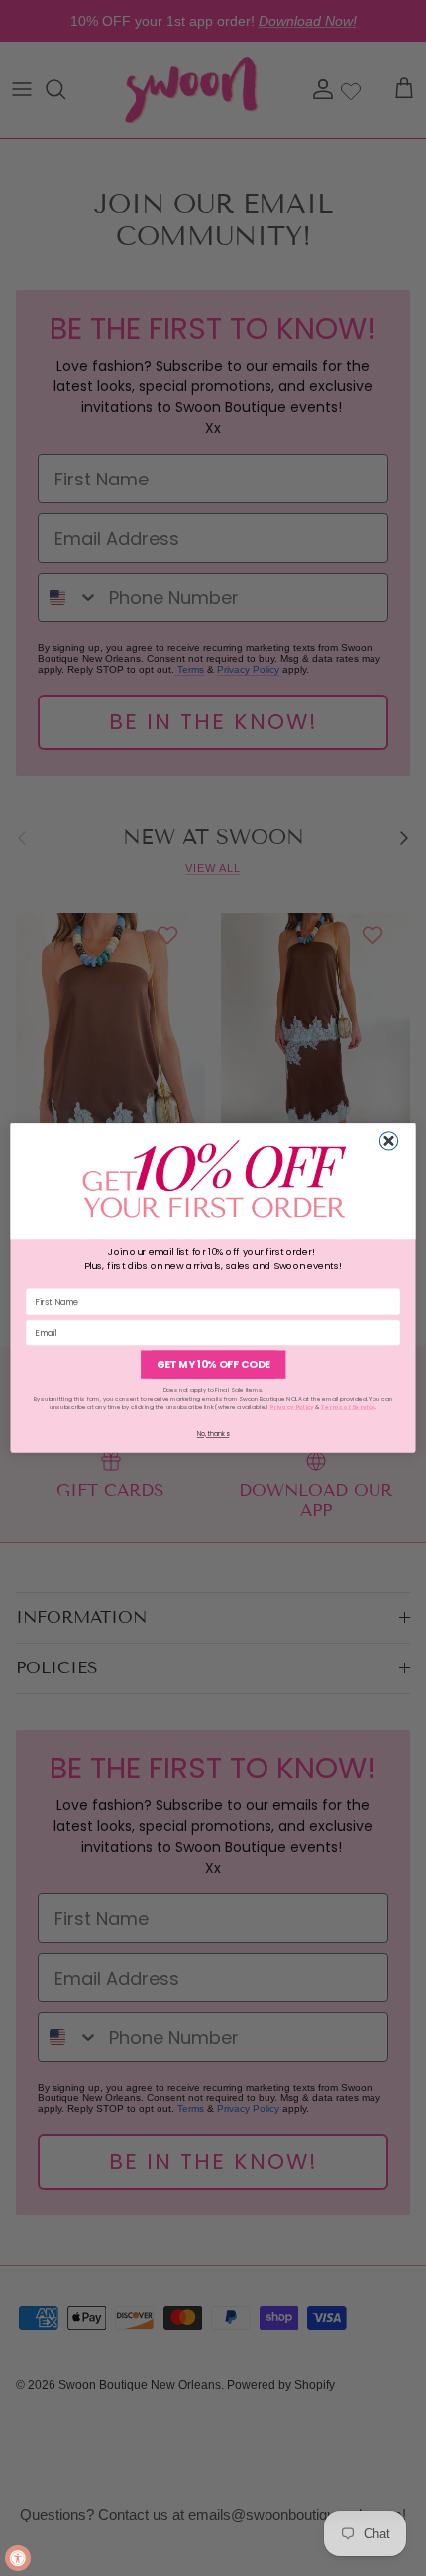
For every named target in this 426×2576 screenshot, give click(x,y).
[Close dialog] (388, 1141)
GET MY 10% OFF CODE (213, 1365)
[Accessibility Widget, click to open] (18, 2558)
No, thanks (213, 1434)
